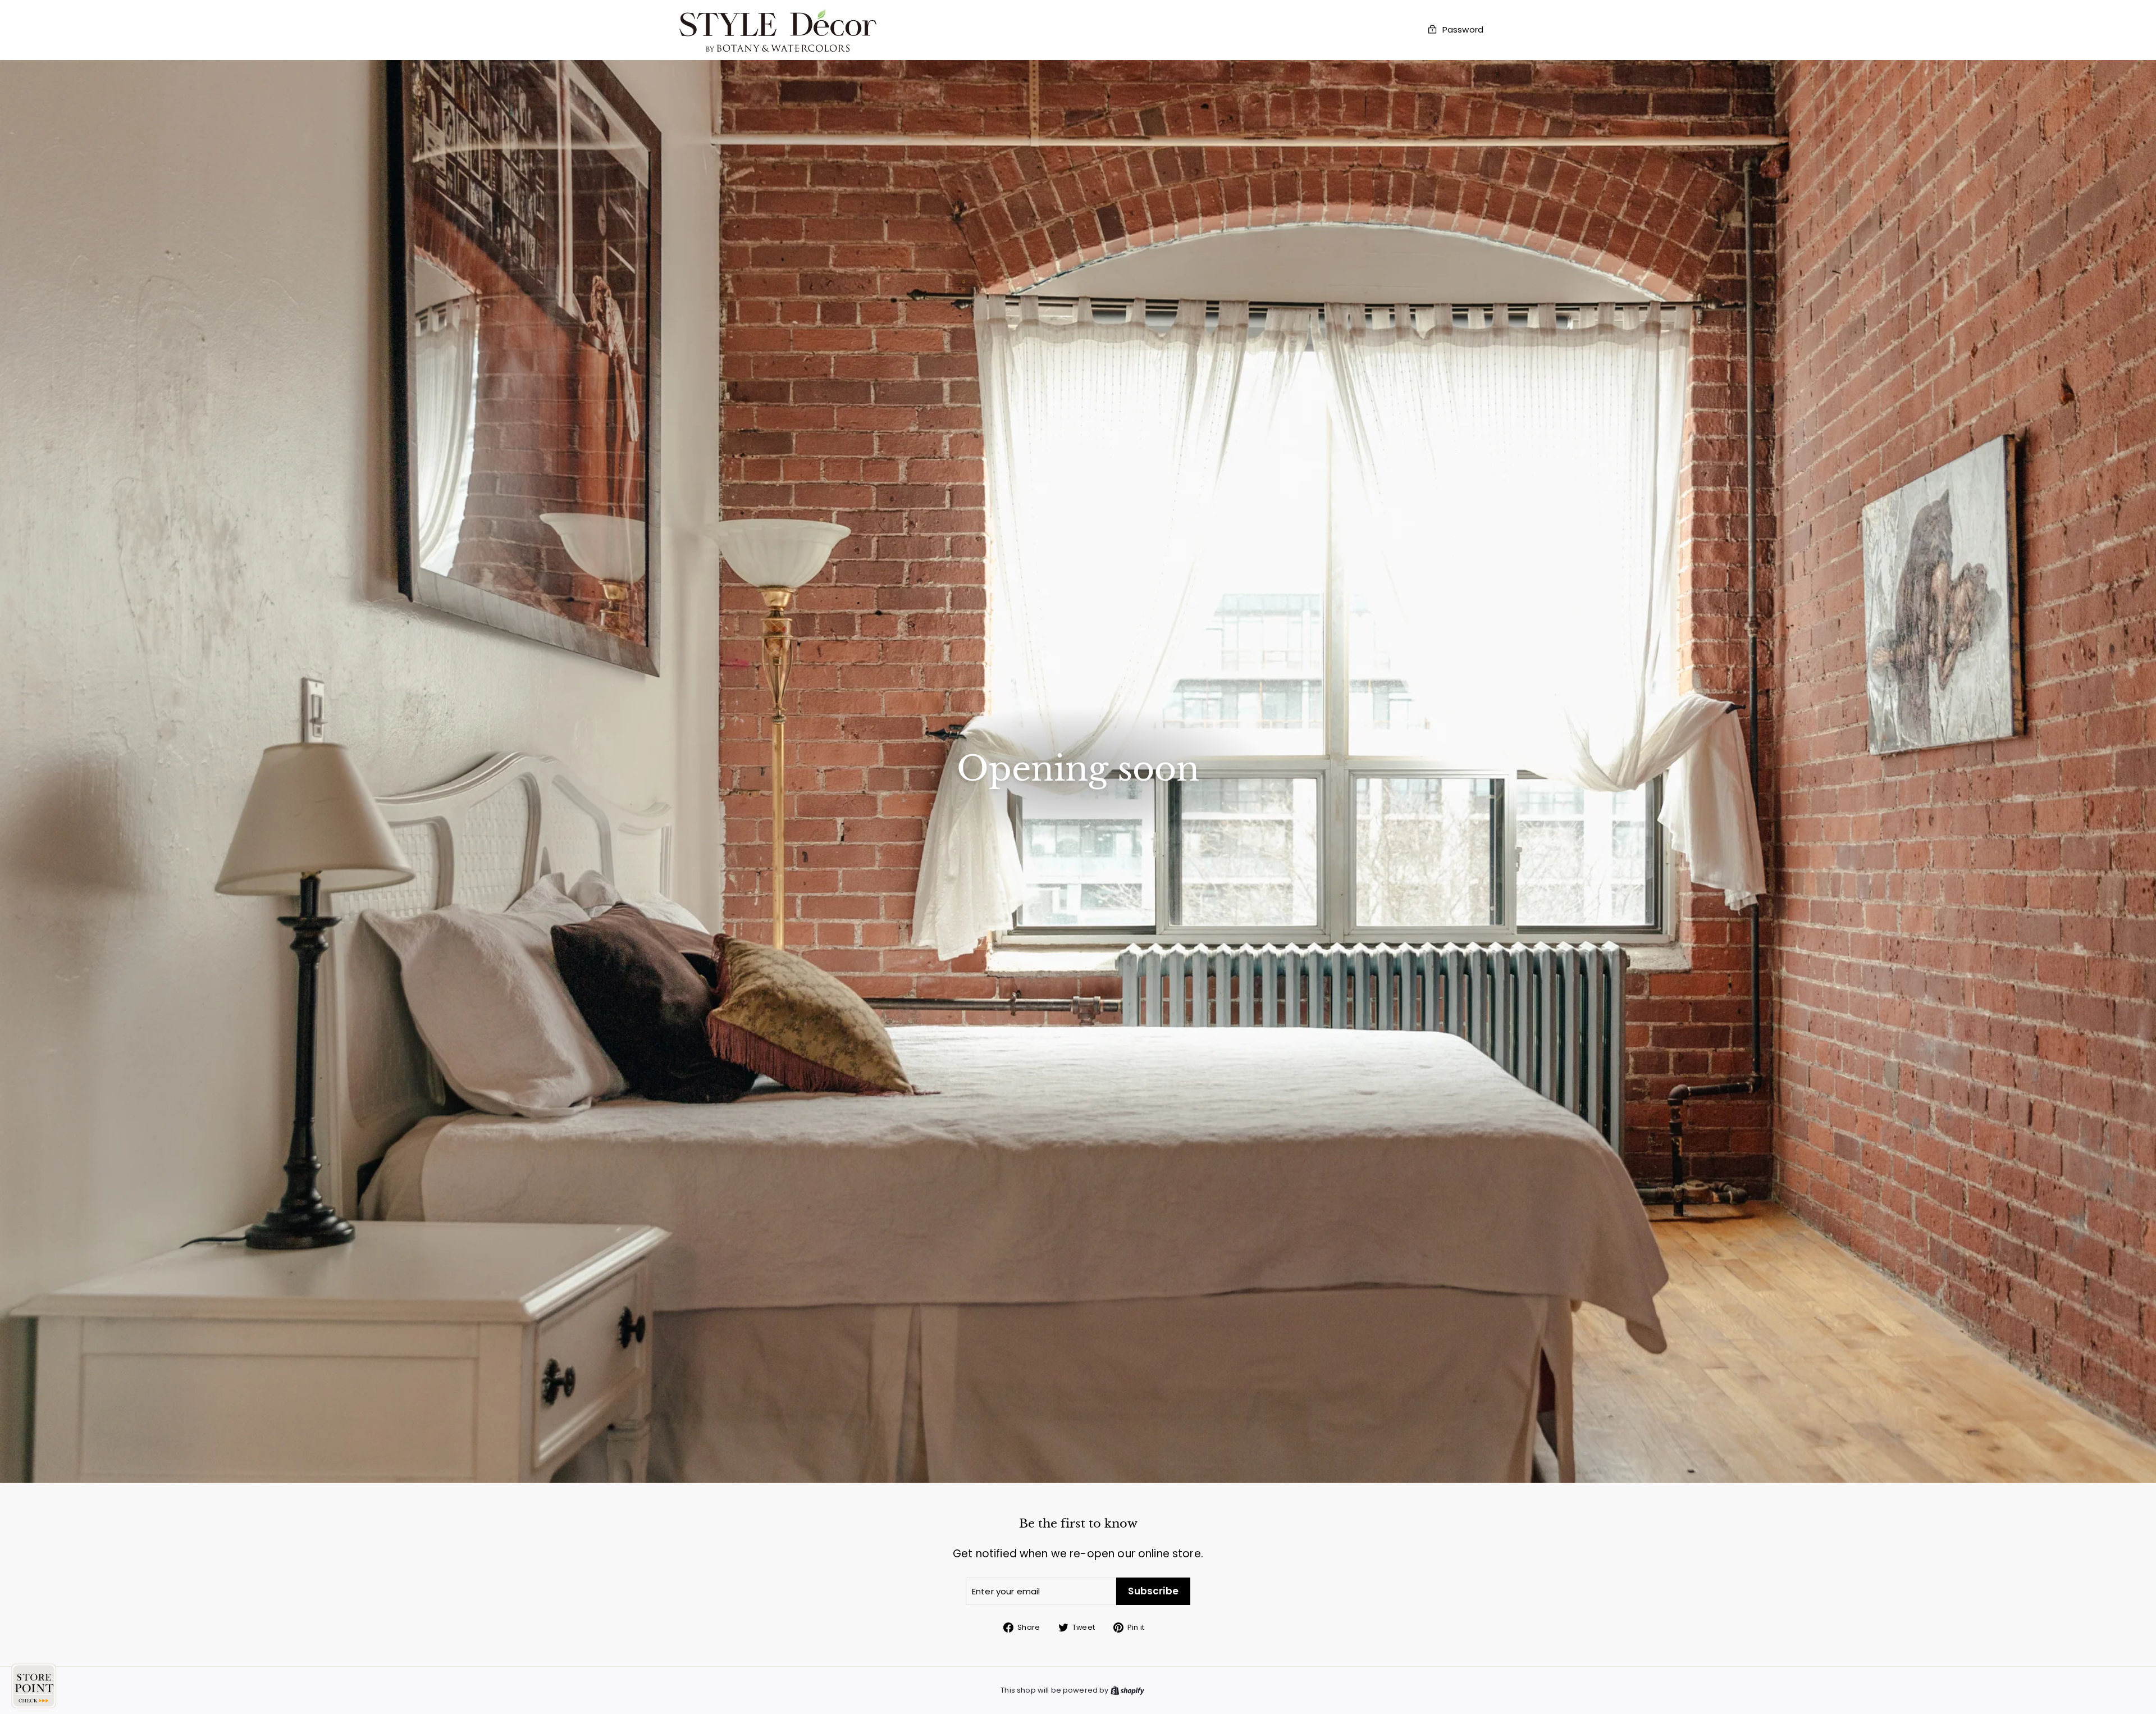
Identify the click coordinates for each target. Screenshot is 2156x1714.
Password (1463, 30)
